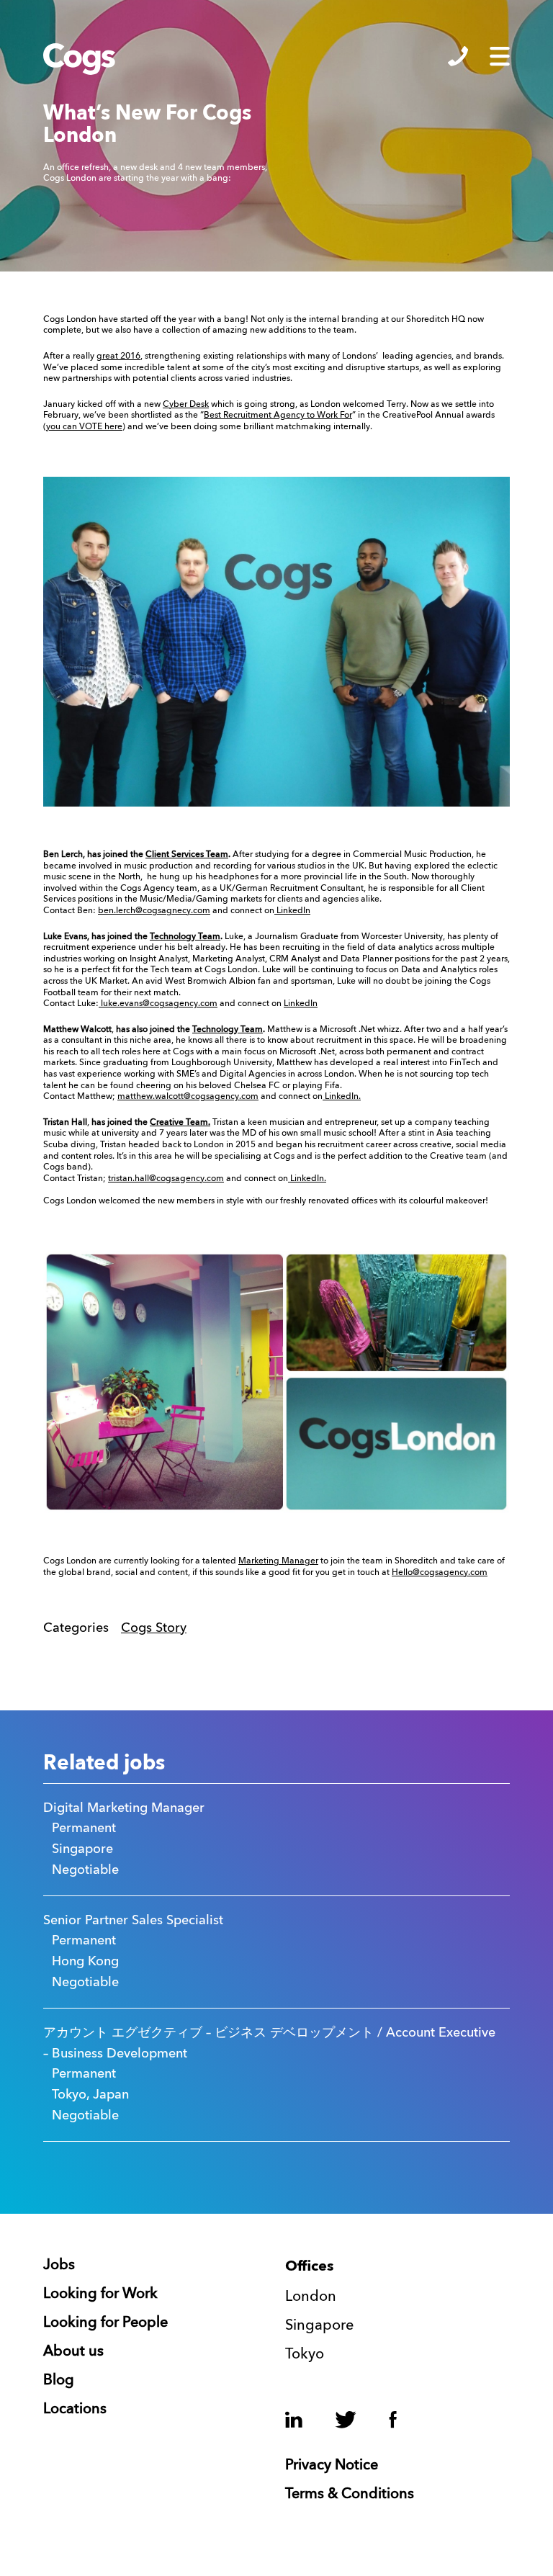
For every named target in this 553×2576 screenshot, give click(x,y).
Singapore (319, 2326)
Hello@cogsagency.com (440, 1573)
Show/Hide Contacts (458, 56)
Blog (59, 2381)
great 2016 (118, 356)
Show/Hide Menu (500, 56)
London (311, 2297)
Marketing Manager (278, 1561)
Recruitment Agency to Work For (288, 416)
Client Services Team (187, 855)
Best (213, 416)
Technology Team (185, 937)
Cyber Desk (186, 405)
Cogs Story (154, 1628)
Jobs (59, 2266)
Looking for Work (100, 2294)
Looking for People (105, 2323)
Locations (75, 2410)
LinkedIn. (342, 1097)
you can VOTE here (84, 427)
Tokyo (305, 2355)
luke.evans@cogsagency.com (158, 1004)
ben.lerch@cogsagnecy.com (154, 911)
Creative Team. (180, 1123)
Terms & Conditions (350, 2495)
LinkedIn (292, 911)
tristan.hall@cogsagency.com (166, 1179)
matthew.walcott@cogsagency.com (188, 1097)
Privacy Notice (332, 2466)
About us (73, 2352)
